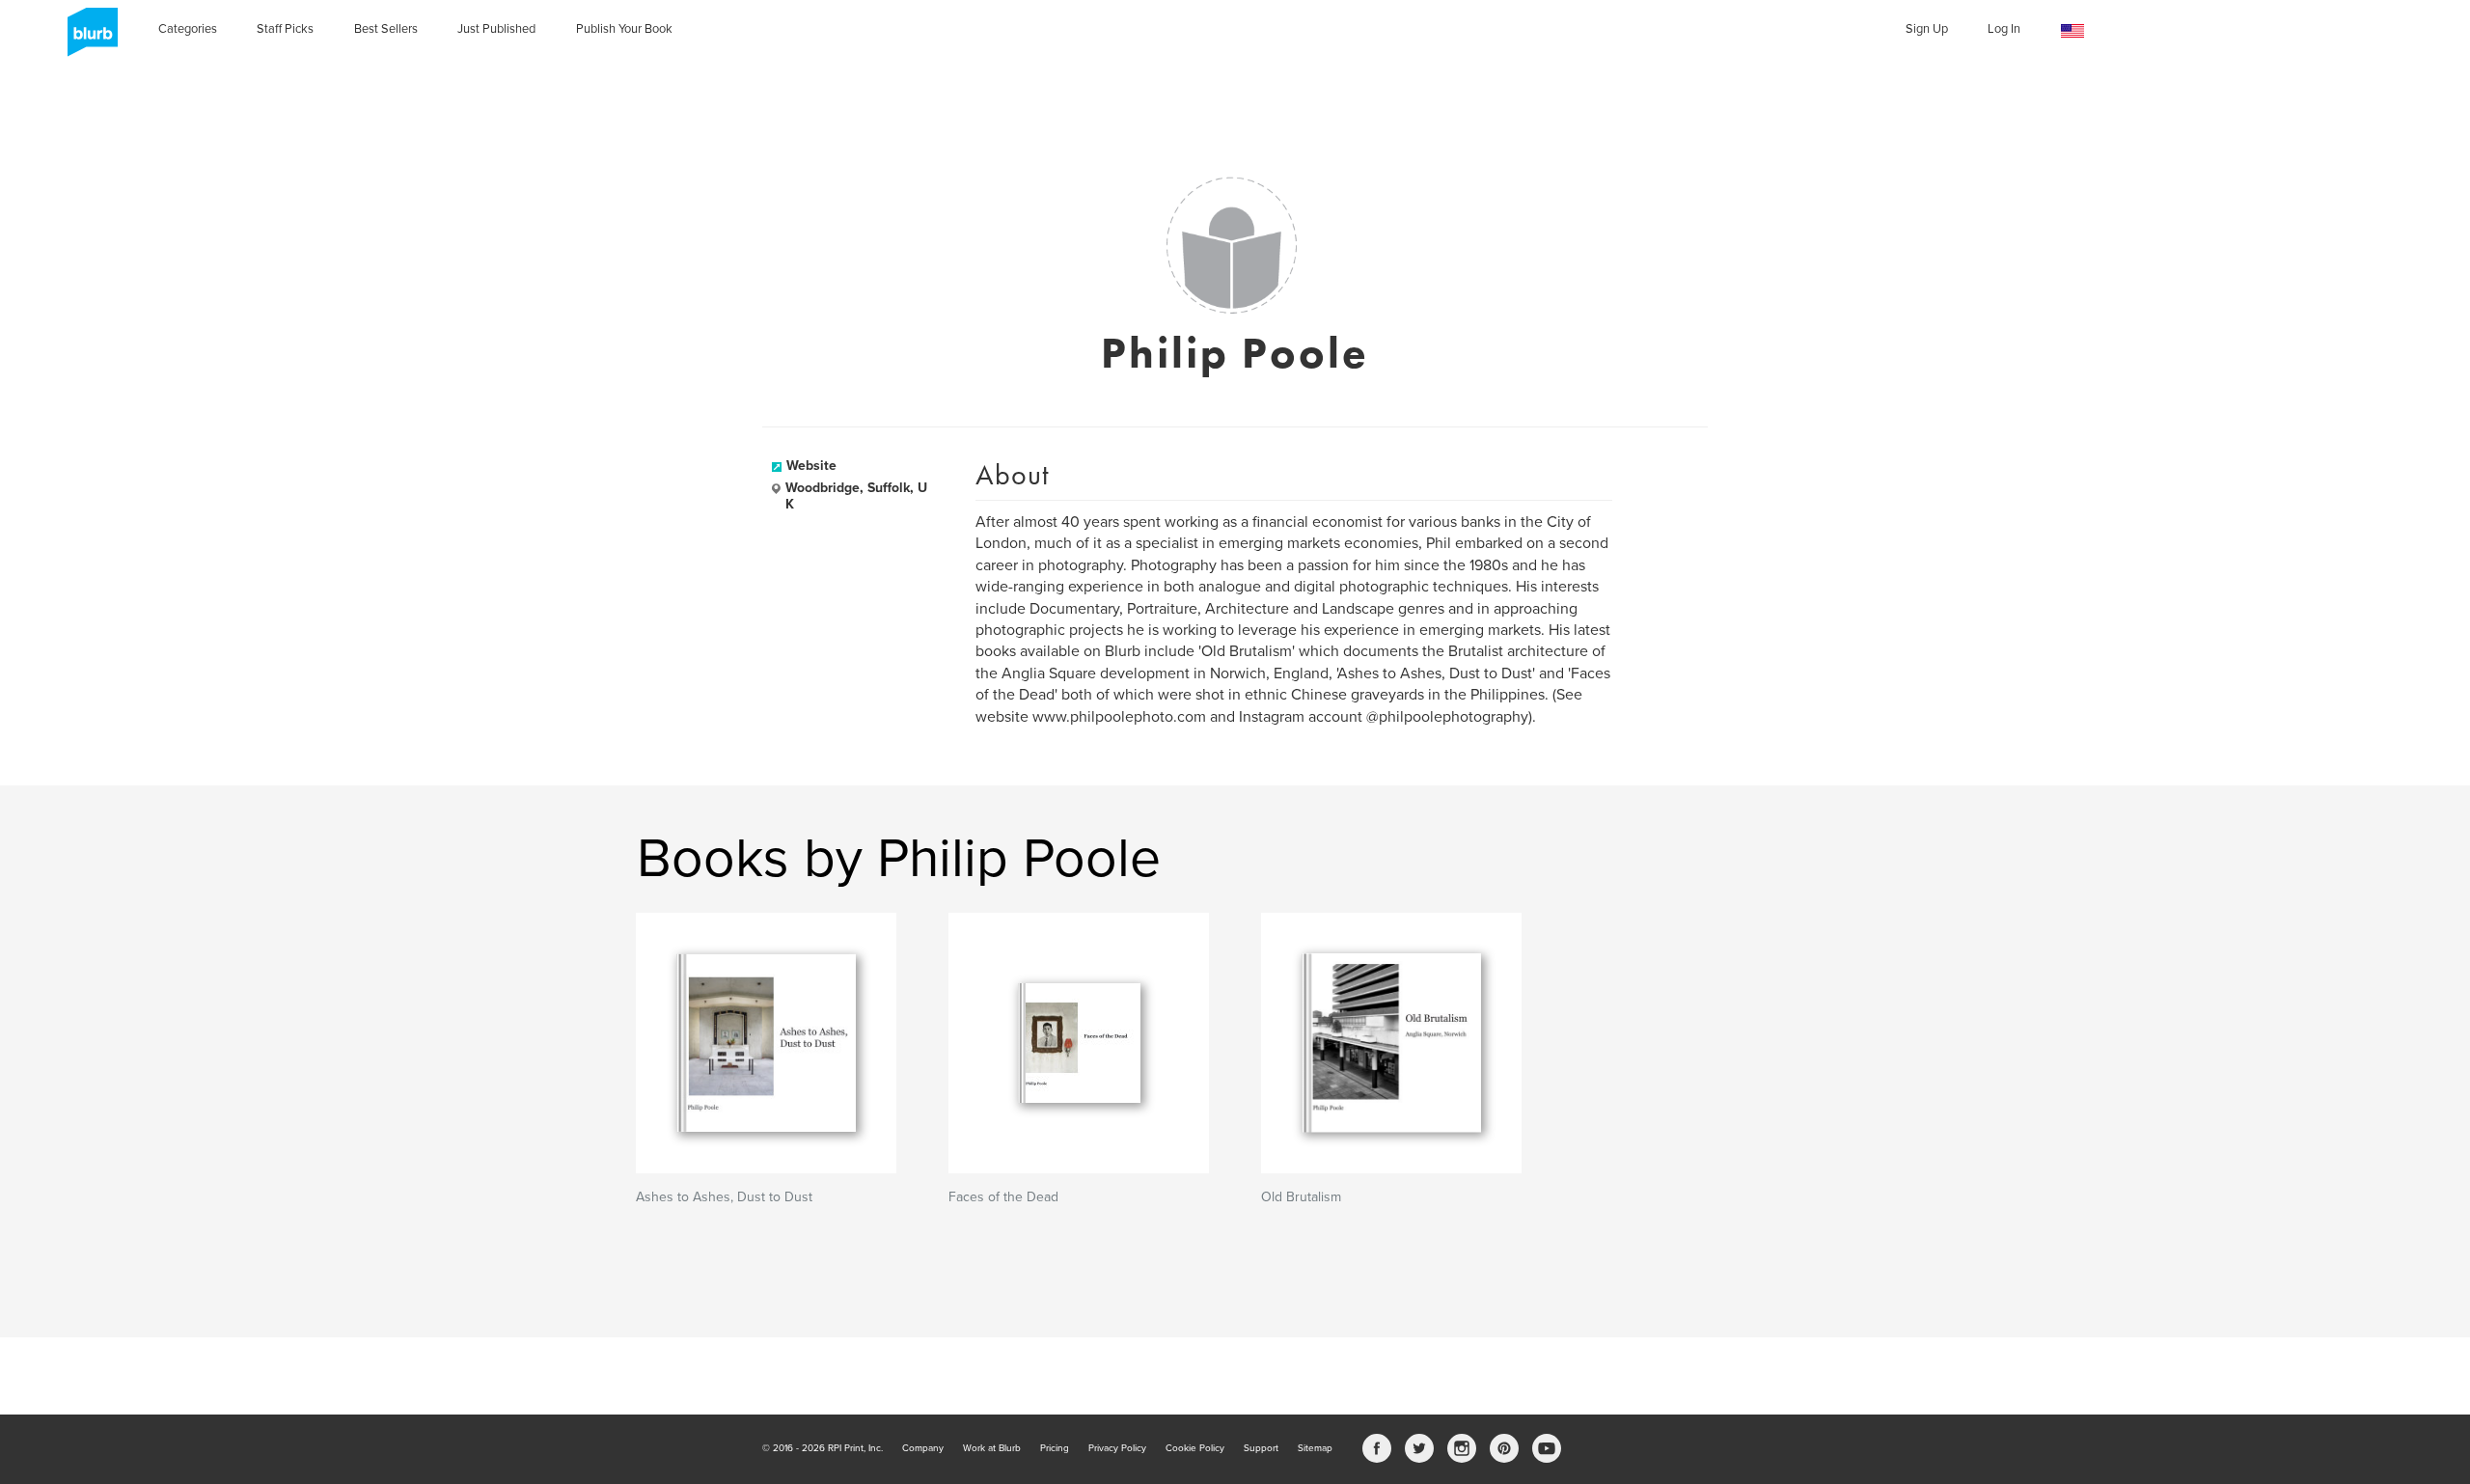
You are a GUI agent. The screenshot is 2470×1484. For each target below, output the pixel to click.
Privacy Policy (1117, 1448)
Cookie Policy (1195, 1448)
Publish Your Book (624, 29)
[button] (2072, 31)
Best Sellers (386, 29)
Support (1261, 1448)
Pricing (1055, 1448)
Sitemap (1315, 1448)
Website (811, 466)
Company (923, 1448)
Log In (2004, 29)
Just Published (496, 29)
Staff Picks (285, 29)
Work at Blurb (992, 1448)
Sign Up (1927, 29)
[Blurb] (87, 39)
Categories (188, 29)
